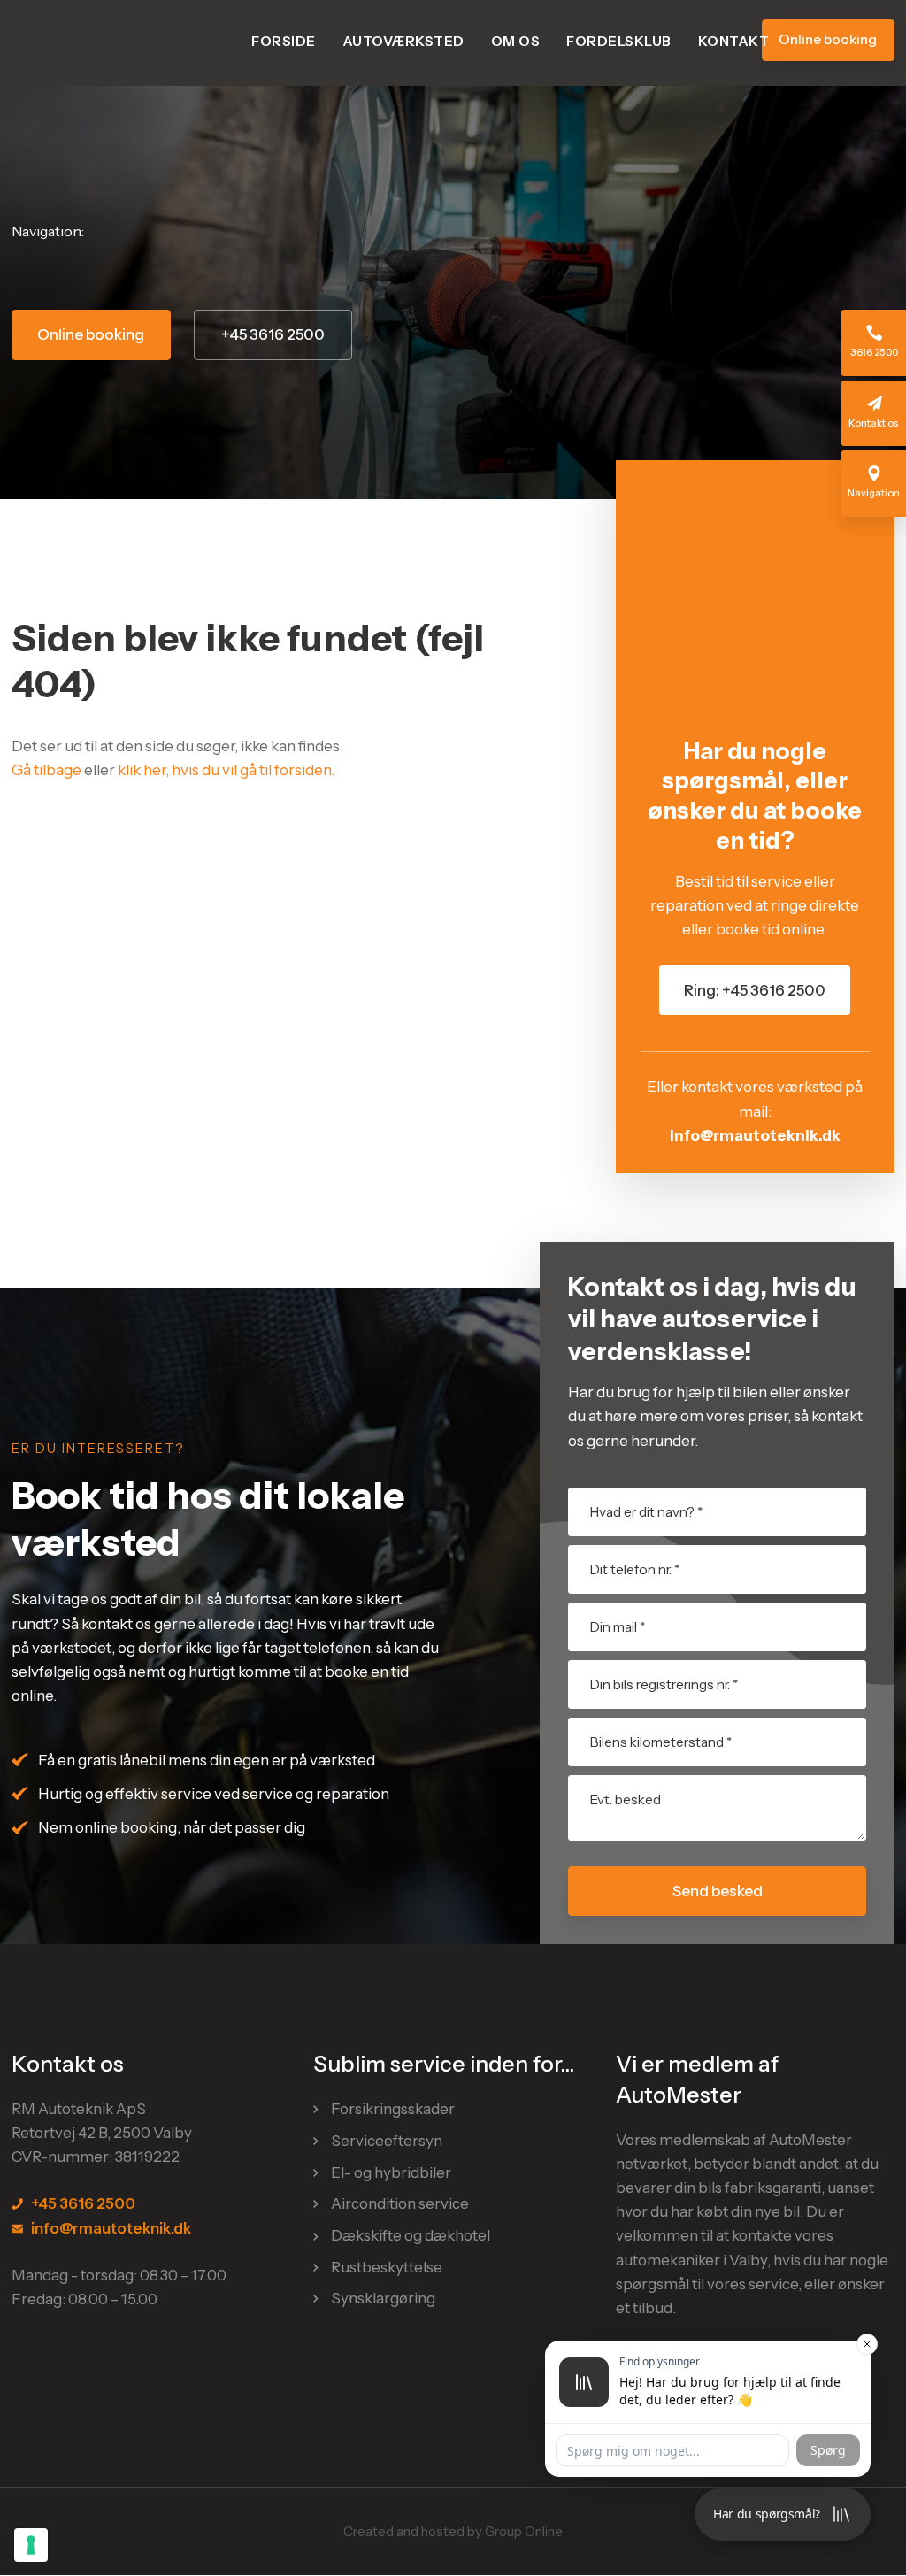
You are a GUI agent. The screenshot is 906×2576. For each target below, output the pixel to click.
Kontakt (734, 41)
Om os (516, 41)
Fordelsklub (619, 41)
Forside (284, 41)
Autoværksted (403, 41)
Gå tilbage (46, 770)
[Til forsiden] (100, 43)
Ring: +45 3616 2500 (755, 990)
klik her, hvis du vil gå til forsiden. (226, 770)
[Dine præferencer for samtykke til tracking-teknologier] (31, 2545)
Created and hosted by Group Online (453, 2531)
